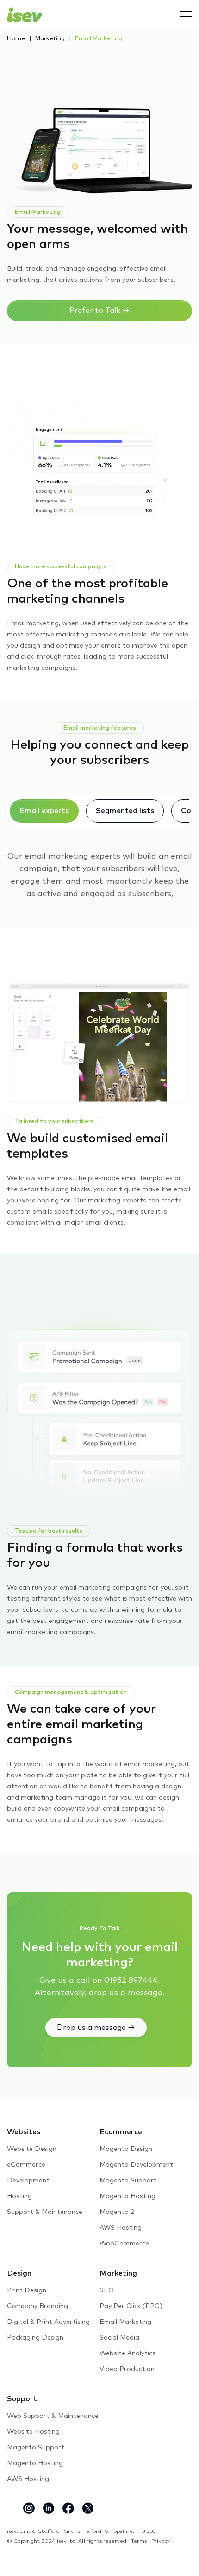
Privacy (161, 2541)
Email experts (44, 811)
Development (28, 2181)
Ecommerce (121, 2132)
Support (22, 2399)
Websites (24, 2132)
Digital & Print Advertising (48, 2322)
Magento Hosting (127, 2196)
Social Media (119, 2338)
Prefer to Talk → (99, 311)
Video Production (127, 2369)
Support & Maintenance (45, 2212)
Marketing (50, 39)
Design (19, 2273)
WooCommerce (124, 2244)
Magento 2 (117, 2212)
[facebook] (68, 2508)
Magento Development (136, 2165)
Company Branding (37, 2306)
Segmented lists (125, 811)
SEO (107, 2290)
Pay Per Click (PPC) (131, 2306)
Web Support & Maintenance (53, 2416)
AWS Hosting (121, 2228)
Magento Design (126, 2149)
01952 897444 (131, 1981)
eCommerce (26, 2165)
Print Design (27, 2290)
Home (16, 39)
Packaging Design (35, 2338)
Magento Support (128, 2181)
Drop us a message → (96, 2028)
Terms (139, 2541)
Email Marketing (125, 2322)
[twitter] (88, 2508)
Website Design (32, 2149)
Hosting (19, 2196)
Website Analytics (127, 2353)
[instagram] (29, 2508)
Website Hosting (33, 2432)
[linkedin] (49, 2508)
